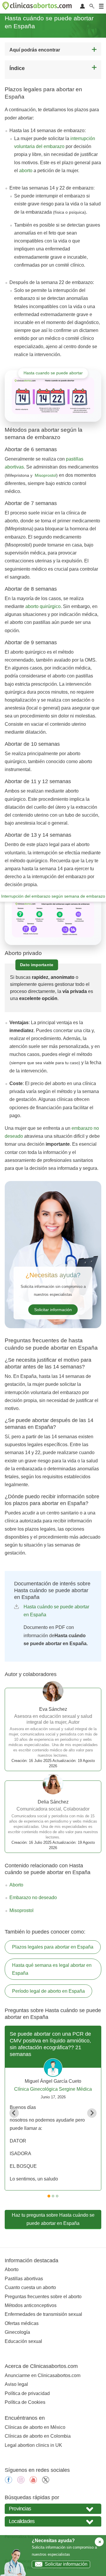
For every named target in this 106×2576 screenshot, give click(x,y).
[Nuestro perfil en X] (46, 2482)
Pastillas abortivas (24, 2279)
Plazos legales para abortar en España (53, 1947)
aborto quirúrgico (43, 606)
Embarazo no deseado (33, 1897)
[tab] (49, 2196)
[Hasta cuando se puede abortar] (53, 396)
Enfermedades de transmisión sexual (43, 2314)
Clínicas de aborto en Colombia (38, 2436)
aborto (26, 171)
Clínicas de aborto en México (35, 2427)
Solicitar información (53, 1310)
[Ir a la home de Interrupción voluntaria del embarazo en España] (38, 7)
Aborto (16, 1885)
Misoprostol (21, 1910)
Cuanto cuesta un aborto (30, 2287)
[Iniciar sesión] (82, 7)
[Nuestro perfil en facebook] (9, 2482)
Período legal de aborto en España (48, 1991)
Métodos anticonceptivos (31, 2305)
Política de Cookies (25, 2402)
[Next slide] (92, 2113)
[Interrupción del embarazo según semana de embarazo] (53, 919)
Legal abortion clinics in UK (33, 2445)
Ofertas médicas (22, 2323)
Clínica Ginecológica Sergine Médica (53, 2089)
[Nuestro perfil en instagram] (21, 2482)
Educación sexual (23, 2341)
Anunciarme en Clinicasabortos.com (43, 2375)
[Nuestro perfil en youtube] (33, 2482)
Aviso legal (16, 2384)
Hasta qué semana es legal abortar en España (52, 1969)
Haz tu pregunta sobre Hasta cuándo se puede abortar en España (53, 2219)
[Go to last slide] (14, 2113)
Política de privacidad (27, 2393)
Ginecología (17, 2332)
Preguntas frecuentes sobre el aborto (43, 2297)
